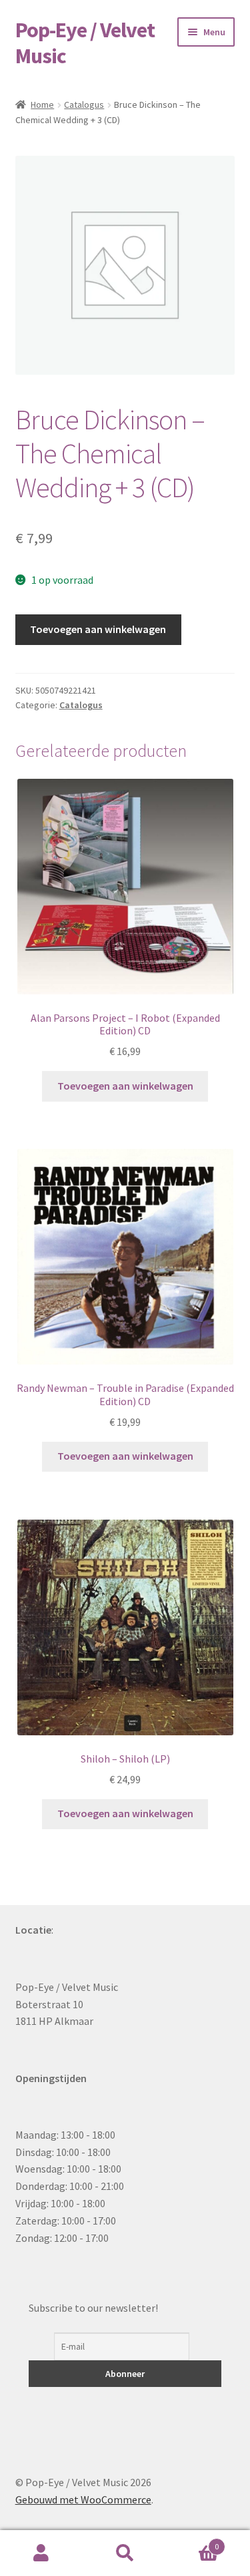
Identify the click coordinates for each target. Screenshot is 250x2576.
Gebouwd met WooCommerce (83, 2499)
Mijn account (42, 2553)
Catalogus (84, 105)
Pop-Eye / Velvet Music (85, 43)
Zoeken (125, 2553)
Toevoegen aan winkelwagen (98, 629)
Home (42, 105)
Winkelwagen (193, 2542)
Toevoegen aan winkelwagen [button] (125, 1086)
